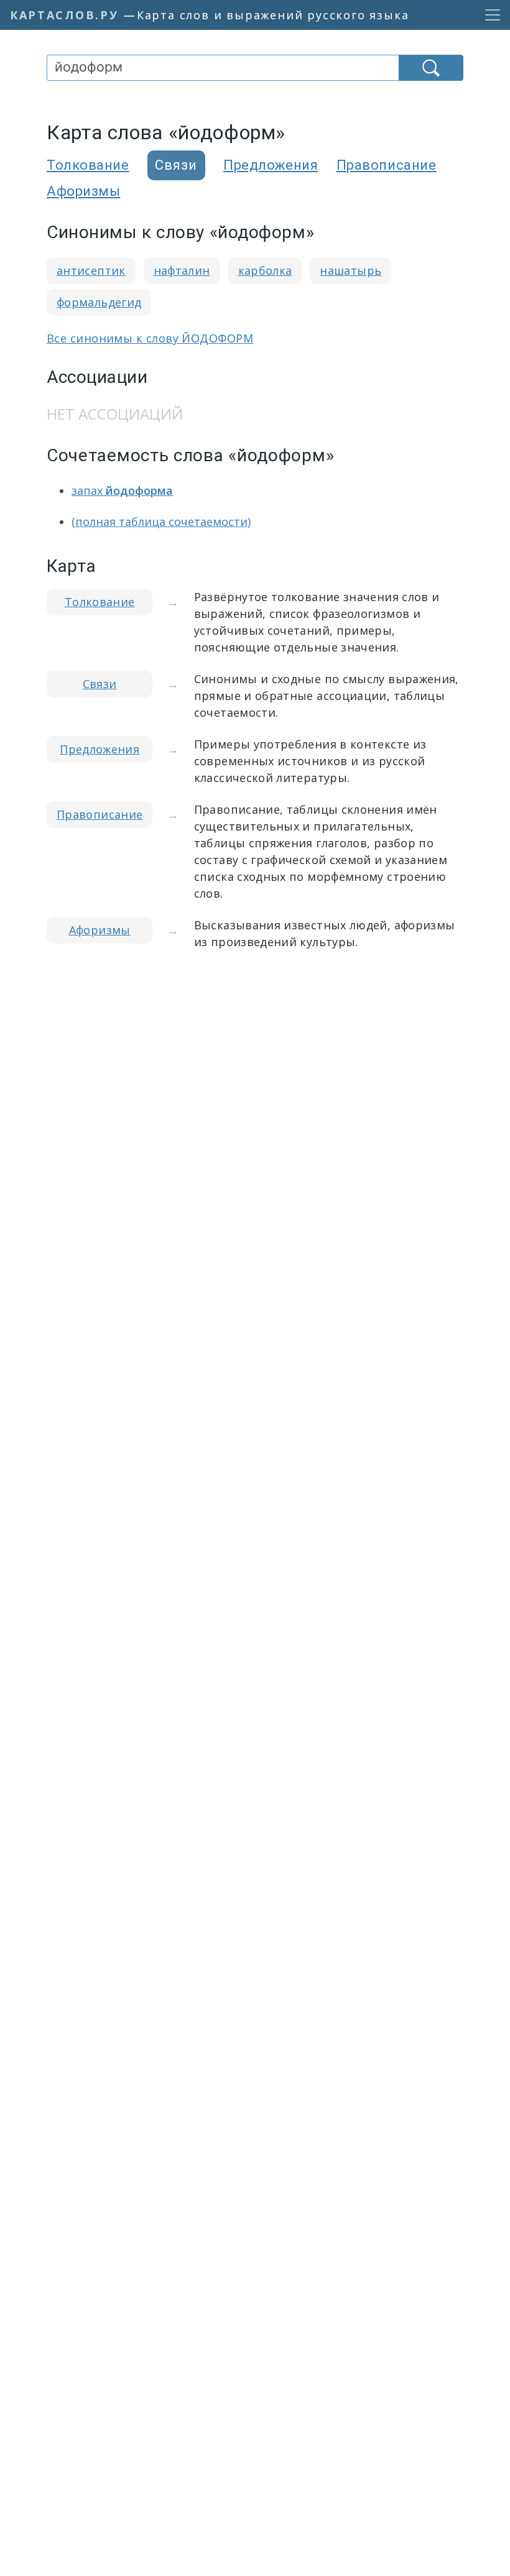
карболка (265, 270)
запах (122, 490)
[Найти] (431, 68)
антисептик (91, 270)
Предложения (271, 165)
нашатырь (350, 270)
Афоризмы (83, 191)
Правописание (387, 165)
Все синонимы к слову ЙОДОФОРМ (150, 338)
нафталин (182, 270)
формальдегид (99, 302)
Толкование (88, 165)
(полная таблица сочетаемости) (161, 522)
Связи (100, 684)
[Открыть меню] (489, 15)
